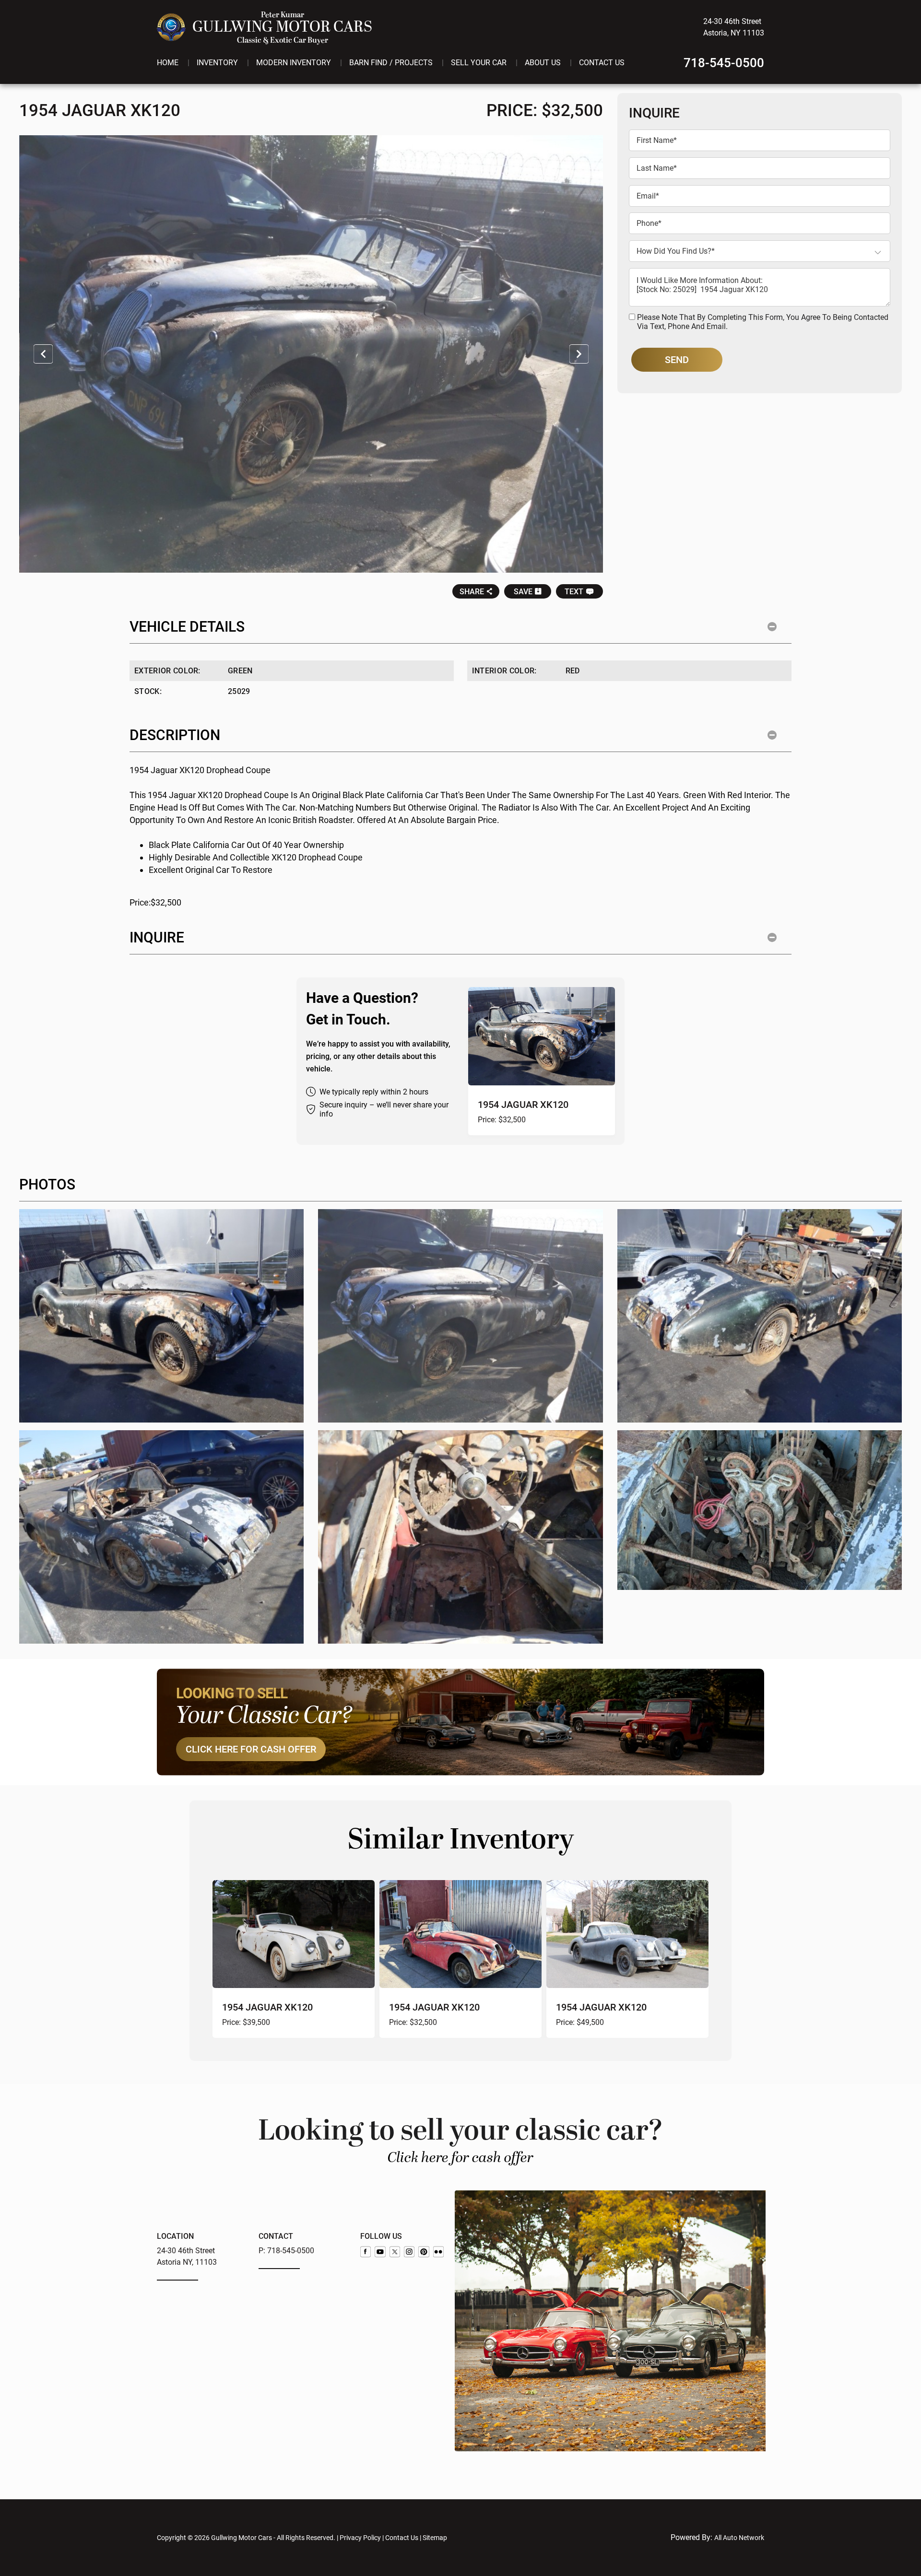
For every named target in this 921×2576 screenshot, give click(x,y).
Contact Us (602, 63)
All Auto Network (739, 2538)
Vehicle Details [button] (187, 627)
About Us (543, 63)
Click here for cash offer (251, 1749)
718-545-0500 (724, 63)
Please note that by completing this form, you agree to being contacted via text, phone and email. (763, 322)
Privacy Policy (360, 2538)
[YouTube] (380, 2252)
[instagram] (409, 2252)
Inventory (217, 63)
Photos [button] (47, 1184)
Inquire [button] (157, 937)
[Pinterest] (424, 2252)
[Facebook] (366, 2252)
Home (168, 63)
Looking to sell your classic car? (461, 2139)
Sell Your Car (479, 63)
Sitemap (435, 2538)
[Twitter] (395, 2252)
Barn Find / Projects (391, 63)
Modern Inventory (294, 63)
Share (472, 592)
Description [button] (175, 735)
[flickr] (438, 2252)
